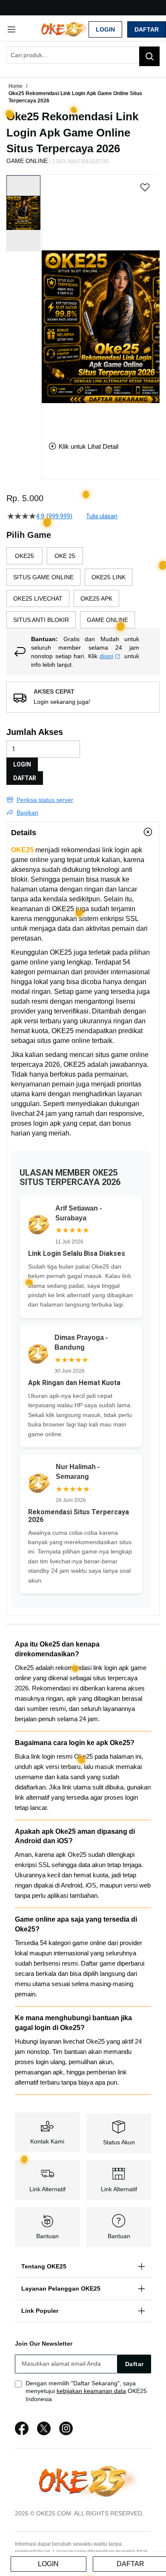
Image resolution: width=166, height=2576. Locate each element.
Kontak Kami (47, 2141)
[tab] (83, 832)
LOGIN (22, 764)
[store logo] (62, 29)
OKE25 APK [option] (96, 598)
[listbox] (83, 588)
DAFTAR (25, 778)
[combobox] (83, 55)
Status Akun (119, 2142)
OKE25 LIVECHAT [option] (38, 598)
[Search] (149, 56)
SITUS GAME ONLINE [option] (43, 577)
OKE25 (22, 850)
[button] (47, 302)
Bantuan (47, 2236)
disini (106, 656)
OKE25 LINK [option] (109, 577)
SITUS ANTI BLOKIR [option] (41, 620)
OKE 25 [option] (65, 556)
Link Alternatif (47, 2189)
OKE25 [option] (24, 556)
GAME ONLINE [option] (107, 620)
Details (24, 833)
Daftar (147, 29)
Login (105, 29)
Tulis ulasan (102, 516)
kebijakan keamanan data (91, 2391)
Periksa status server (45, 800)
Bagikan (27, 813)
